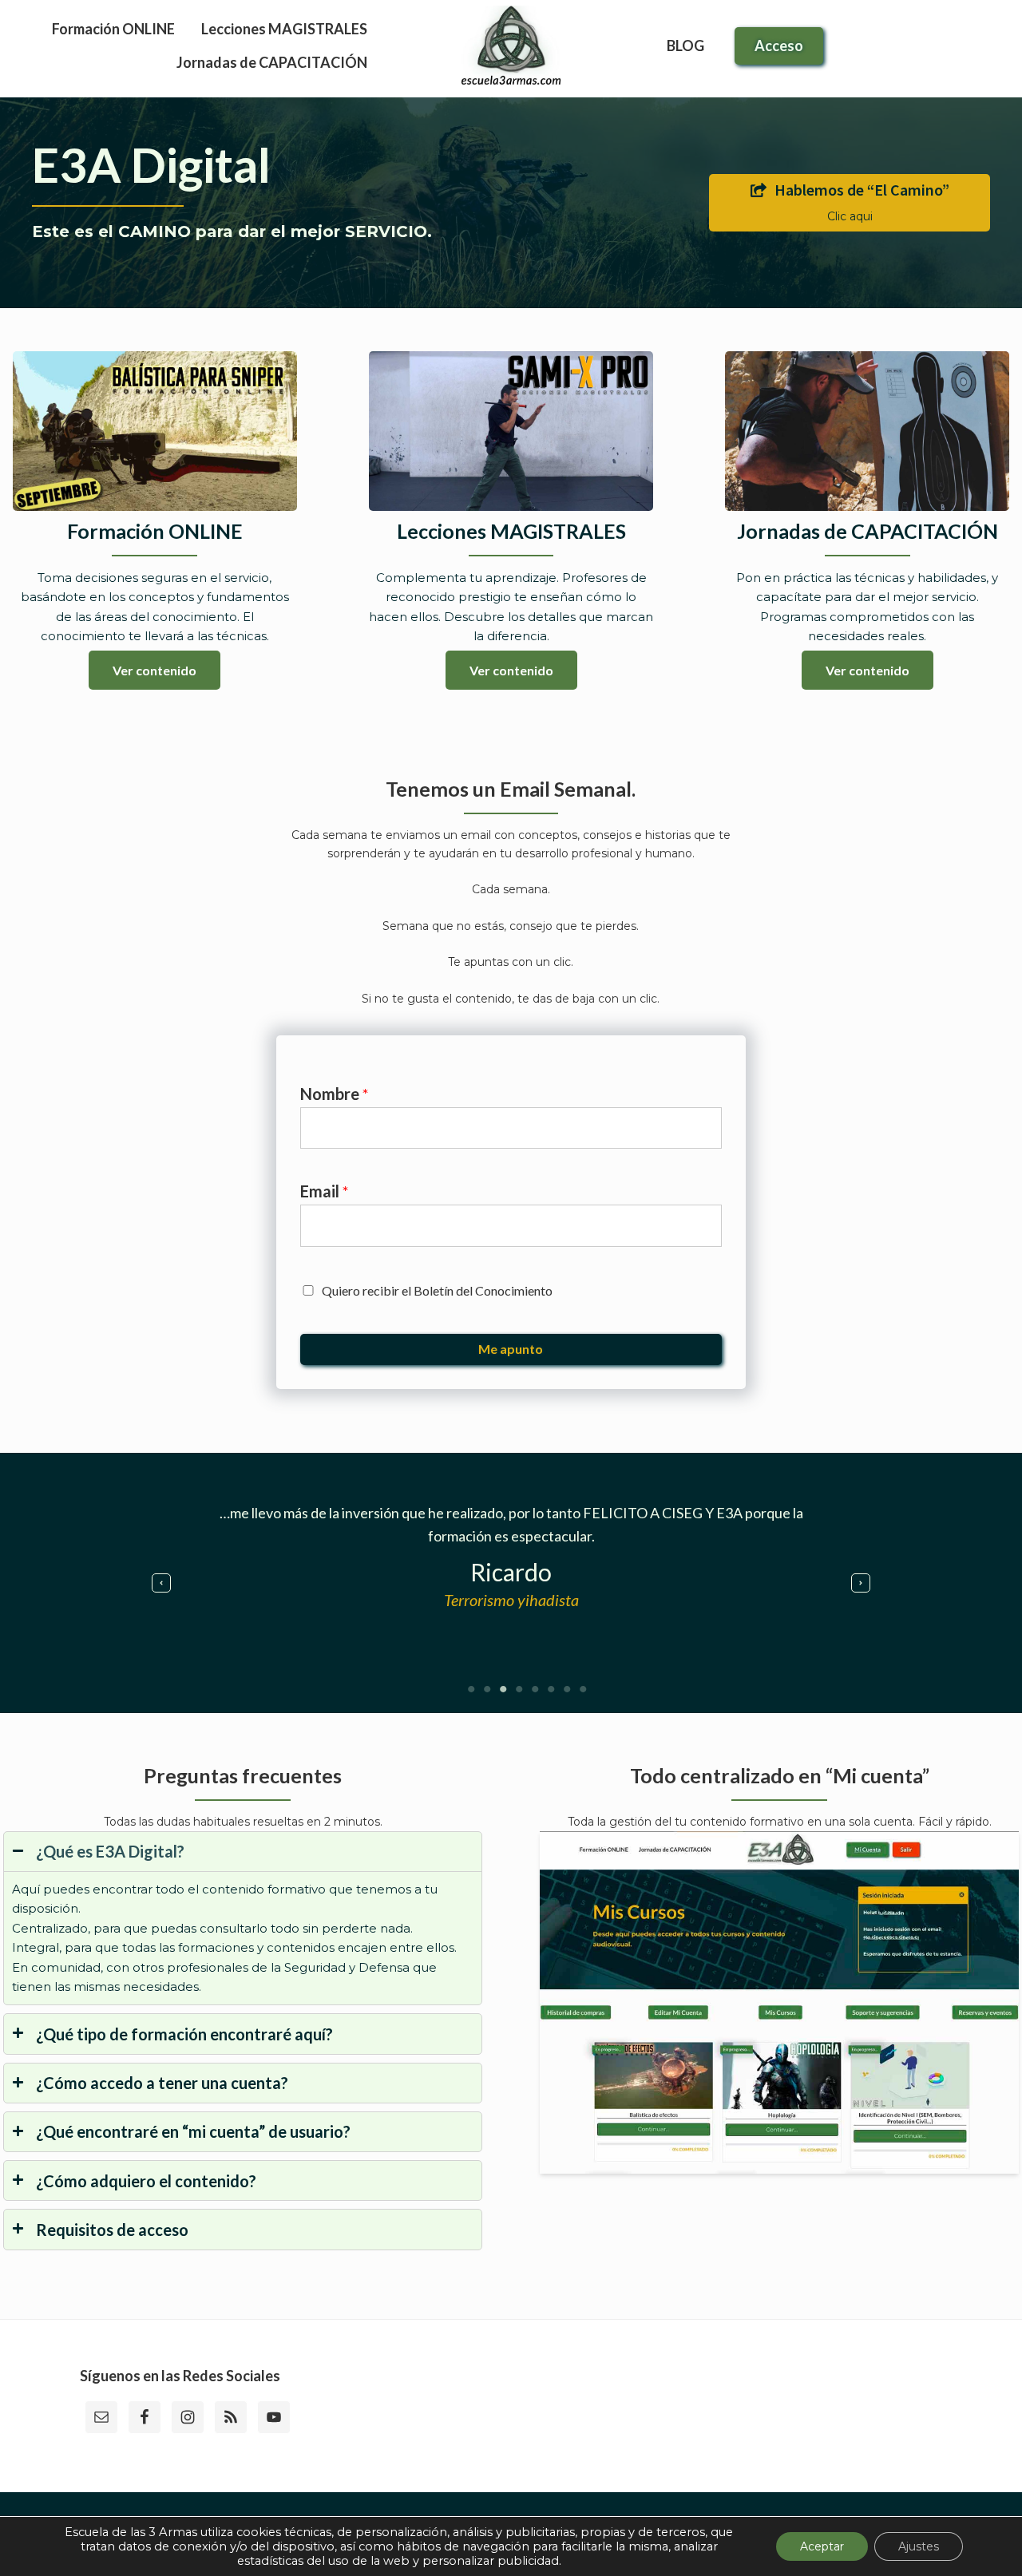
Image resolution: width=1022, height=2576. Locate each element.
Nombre (335, 1094)
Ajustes (919, 2546)
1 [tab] (471, 1689)
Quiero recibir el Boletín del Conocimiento (437, 1290)
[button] (161, 1583)
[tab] (243, 1919)
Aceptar (822, 2546)
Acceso (779, 46)
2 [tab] (487, 1689)
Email (325, 1191)
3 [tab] (503, 1689)
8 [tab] (583, 1689)
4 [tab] (519, 1689)
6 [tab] (551, 1689)
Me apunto (511, 1349)
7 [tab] (567, 1689)
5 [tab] (535, 1689)
